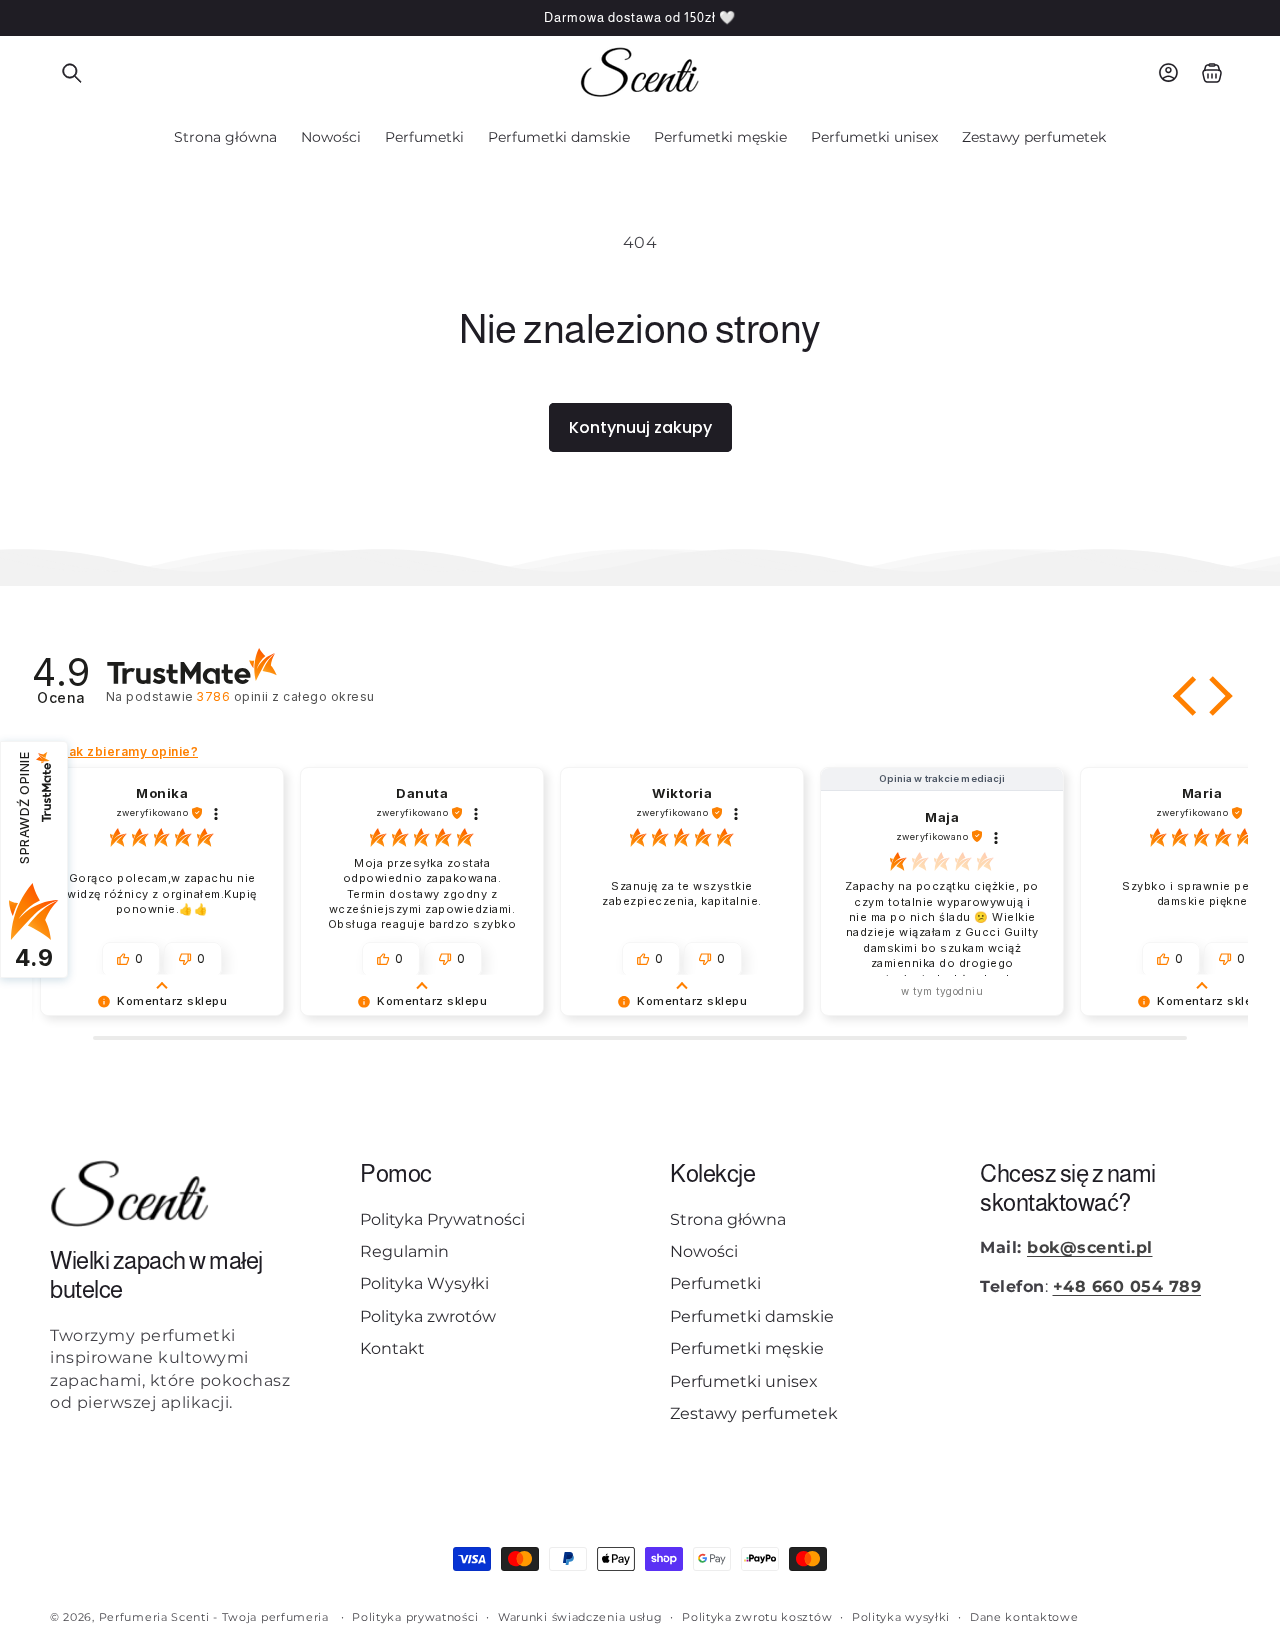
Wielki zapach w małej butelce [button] (156, 1276)
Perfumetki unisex (744, 1381)
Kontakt (392, 1348)
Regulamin (404, 1251)
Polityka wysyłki (901, 1616)
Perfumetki (715, 1284)
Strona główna (728, 1219)
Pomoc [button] (396, 1173)
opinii (285, 696)
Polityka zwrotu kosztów (757, 1616)
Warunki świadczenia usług (580, 1616)
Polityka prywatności (415, 1616)
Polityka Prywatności (442, 1219)
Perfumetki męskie (747, 1348)
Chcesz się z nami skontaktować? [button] (1068, 1188)
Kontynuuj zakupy (640, 427)
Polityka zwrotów (428, 1316)
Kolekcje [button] (712, 1173)
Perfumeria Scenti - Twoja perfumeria (214, 1617)
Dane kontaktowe (1024, 1616)
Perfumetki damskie (752, 1316)
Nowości (704, 1251)
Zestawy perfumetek (754, 1413)
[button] (72, 73)
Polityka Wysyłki (424, 1284)
